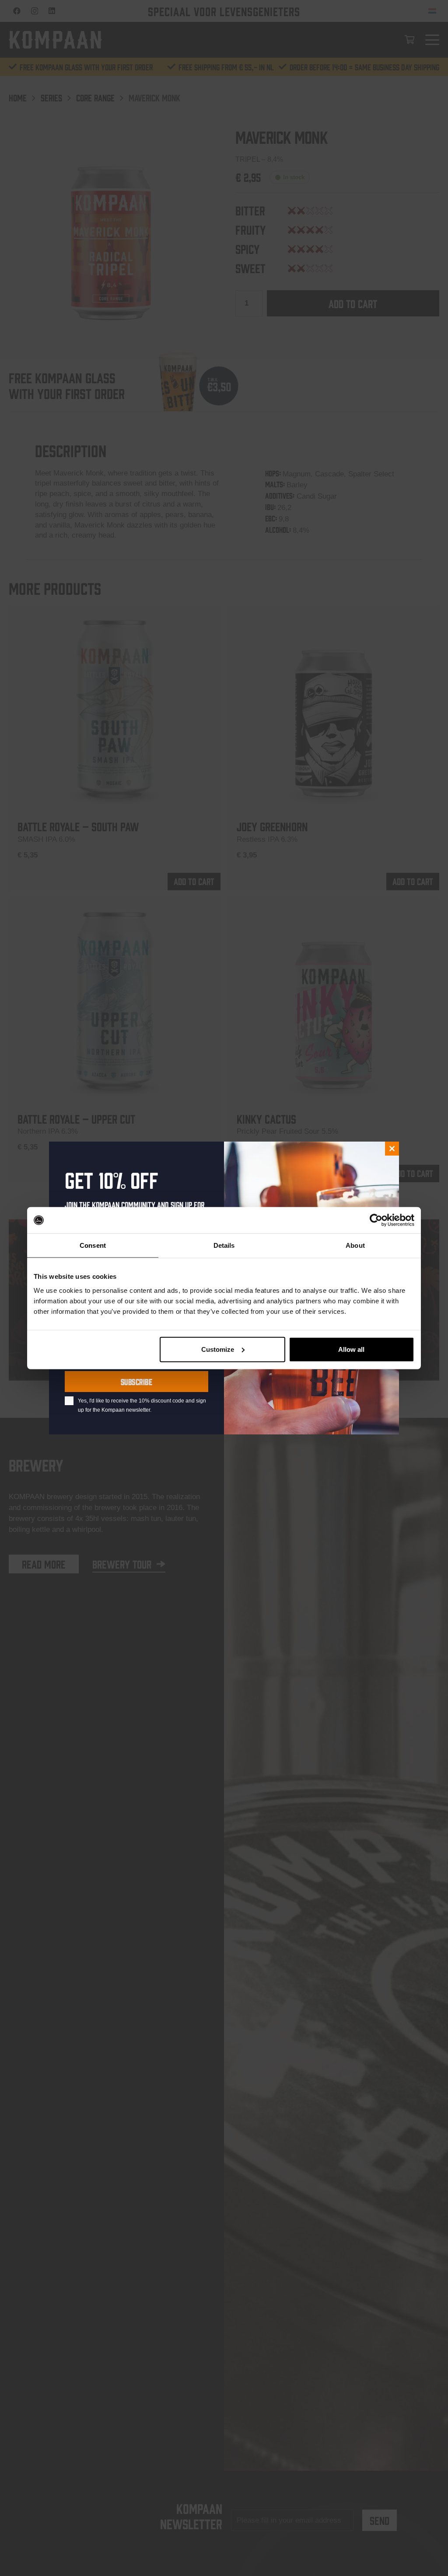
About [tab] (355, 1245)
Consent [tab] (93, 1245)
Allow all (351, 1349)
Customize (218, 1349)
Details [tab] (224, 1245)
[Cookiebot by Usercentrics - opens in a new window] (376, 1220)
